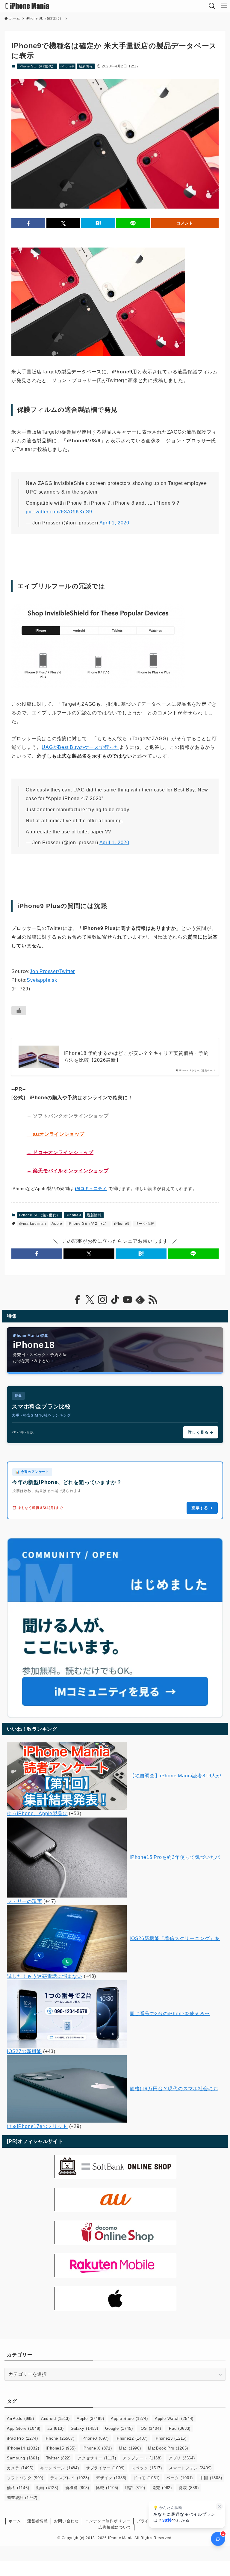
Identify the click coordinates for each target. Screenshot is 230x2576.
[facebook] (77, 1300)
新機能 (77, 2488)
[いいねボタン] (19, 1011)
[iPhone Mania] (27, 6)
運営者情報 (38, 2521)
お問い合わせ (66, 2521)
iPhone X (97, 2448)
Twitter (58, 2458)
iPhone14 (23, 2448)
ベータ (180, 2478)
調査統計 (22, 2498)
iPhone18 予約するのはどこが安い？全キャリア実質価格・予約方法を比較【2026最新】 (136, 1057)
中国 (211, 2478)
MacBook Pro (168, 2448)
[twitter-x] (90, 1300)
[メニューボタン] (224, 6)
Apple (57, 1224)
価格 (18, 2488)
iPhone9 (67, 66)
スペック (147, 2468)
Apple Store (129, 2419)
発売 (162, 2488)
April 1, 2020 (114, 523)
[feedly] (140, 1300)
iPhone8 (95, 2438)
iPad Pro (22, 2438)
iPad (179, 2428)
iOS (150, 2428)
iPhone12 (132, 2438)
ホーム (15, 2521)
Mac (130, 2448)
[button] (28, 223)
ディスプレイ (70, 2478)
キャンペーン (59, 2468)
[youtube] (128, 1300)
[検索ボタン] (212, 6)
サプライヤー (105, 2468)
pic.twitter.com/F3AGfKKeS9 (59, 512)
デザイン (111, 2478)
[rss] (153, 1300)
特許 (135, 2488)
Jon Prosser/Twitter (52, 971)
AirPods (20, 2419)
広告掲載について (115, 2527)
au (55, 2428)
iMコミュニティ (91, 1189)
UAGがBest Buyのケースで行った (80, 747)
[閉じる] (219, 2506)
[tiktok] (115, 1300)
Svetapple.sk (42, 980)
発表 (189, 2488)
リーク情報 (145, 1224)
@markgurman (33, 1224)
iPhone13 (171, 2438)
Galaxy (84, 2428)
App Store (24, 2428)
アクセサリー (97, 2458)
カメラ (20, 2468)
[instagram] (102, 1300)
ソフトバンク (25, 2478)
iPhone (59, 2438)
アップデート (142, 2458)
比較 (107, 2488)
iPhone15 (61, 2448)
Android (55, 2419)
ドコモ (146, 2478)
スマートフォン (190, 2468)
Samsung (23, 2458)
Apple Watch (174, 2419)
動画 (47, 2488)
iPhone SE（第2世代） (37, 66)
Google (119, 2428)
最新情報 (86, 66)
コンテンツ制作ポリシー (108, 2521)
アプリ (182, 2458)
